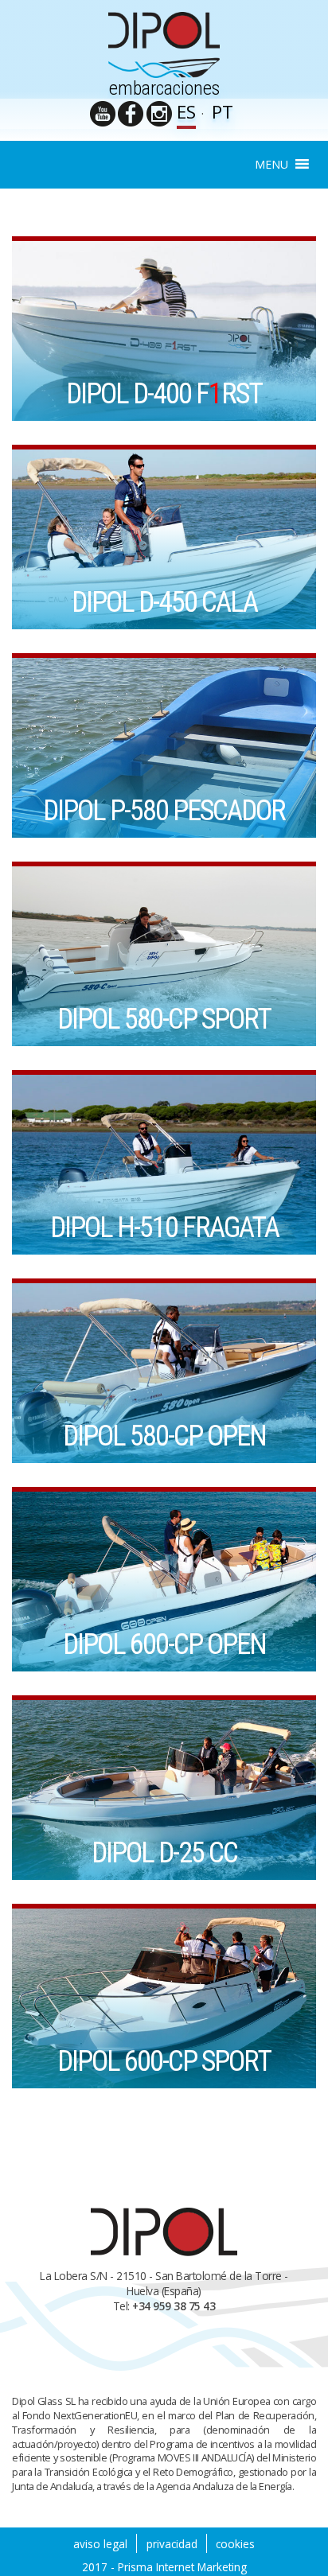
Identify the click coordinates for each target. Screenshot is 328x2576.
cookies (235, 2544)
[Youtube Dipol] (103, 114)
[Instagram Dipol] (159, 114)
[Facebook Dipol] (131, 114)
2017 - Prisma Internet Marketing (164, 2567)
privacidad (172, 2544)
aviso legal (100, 2544)
